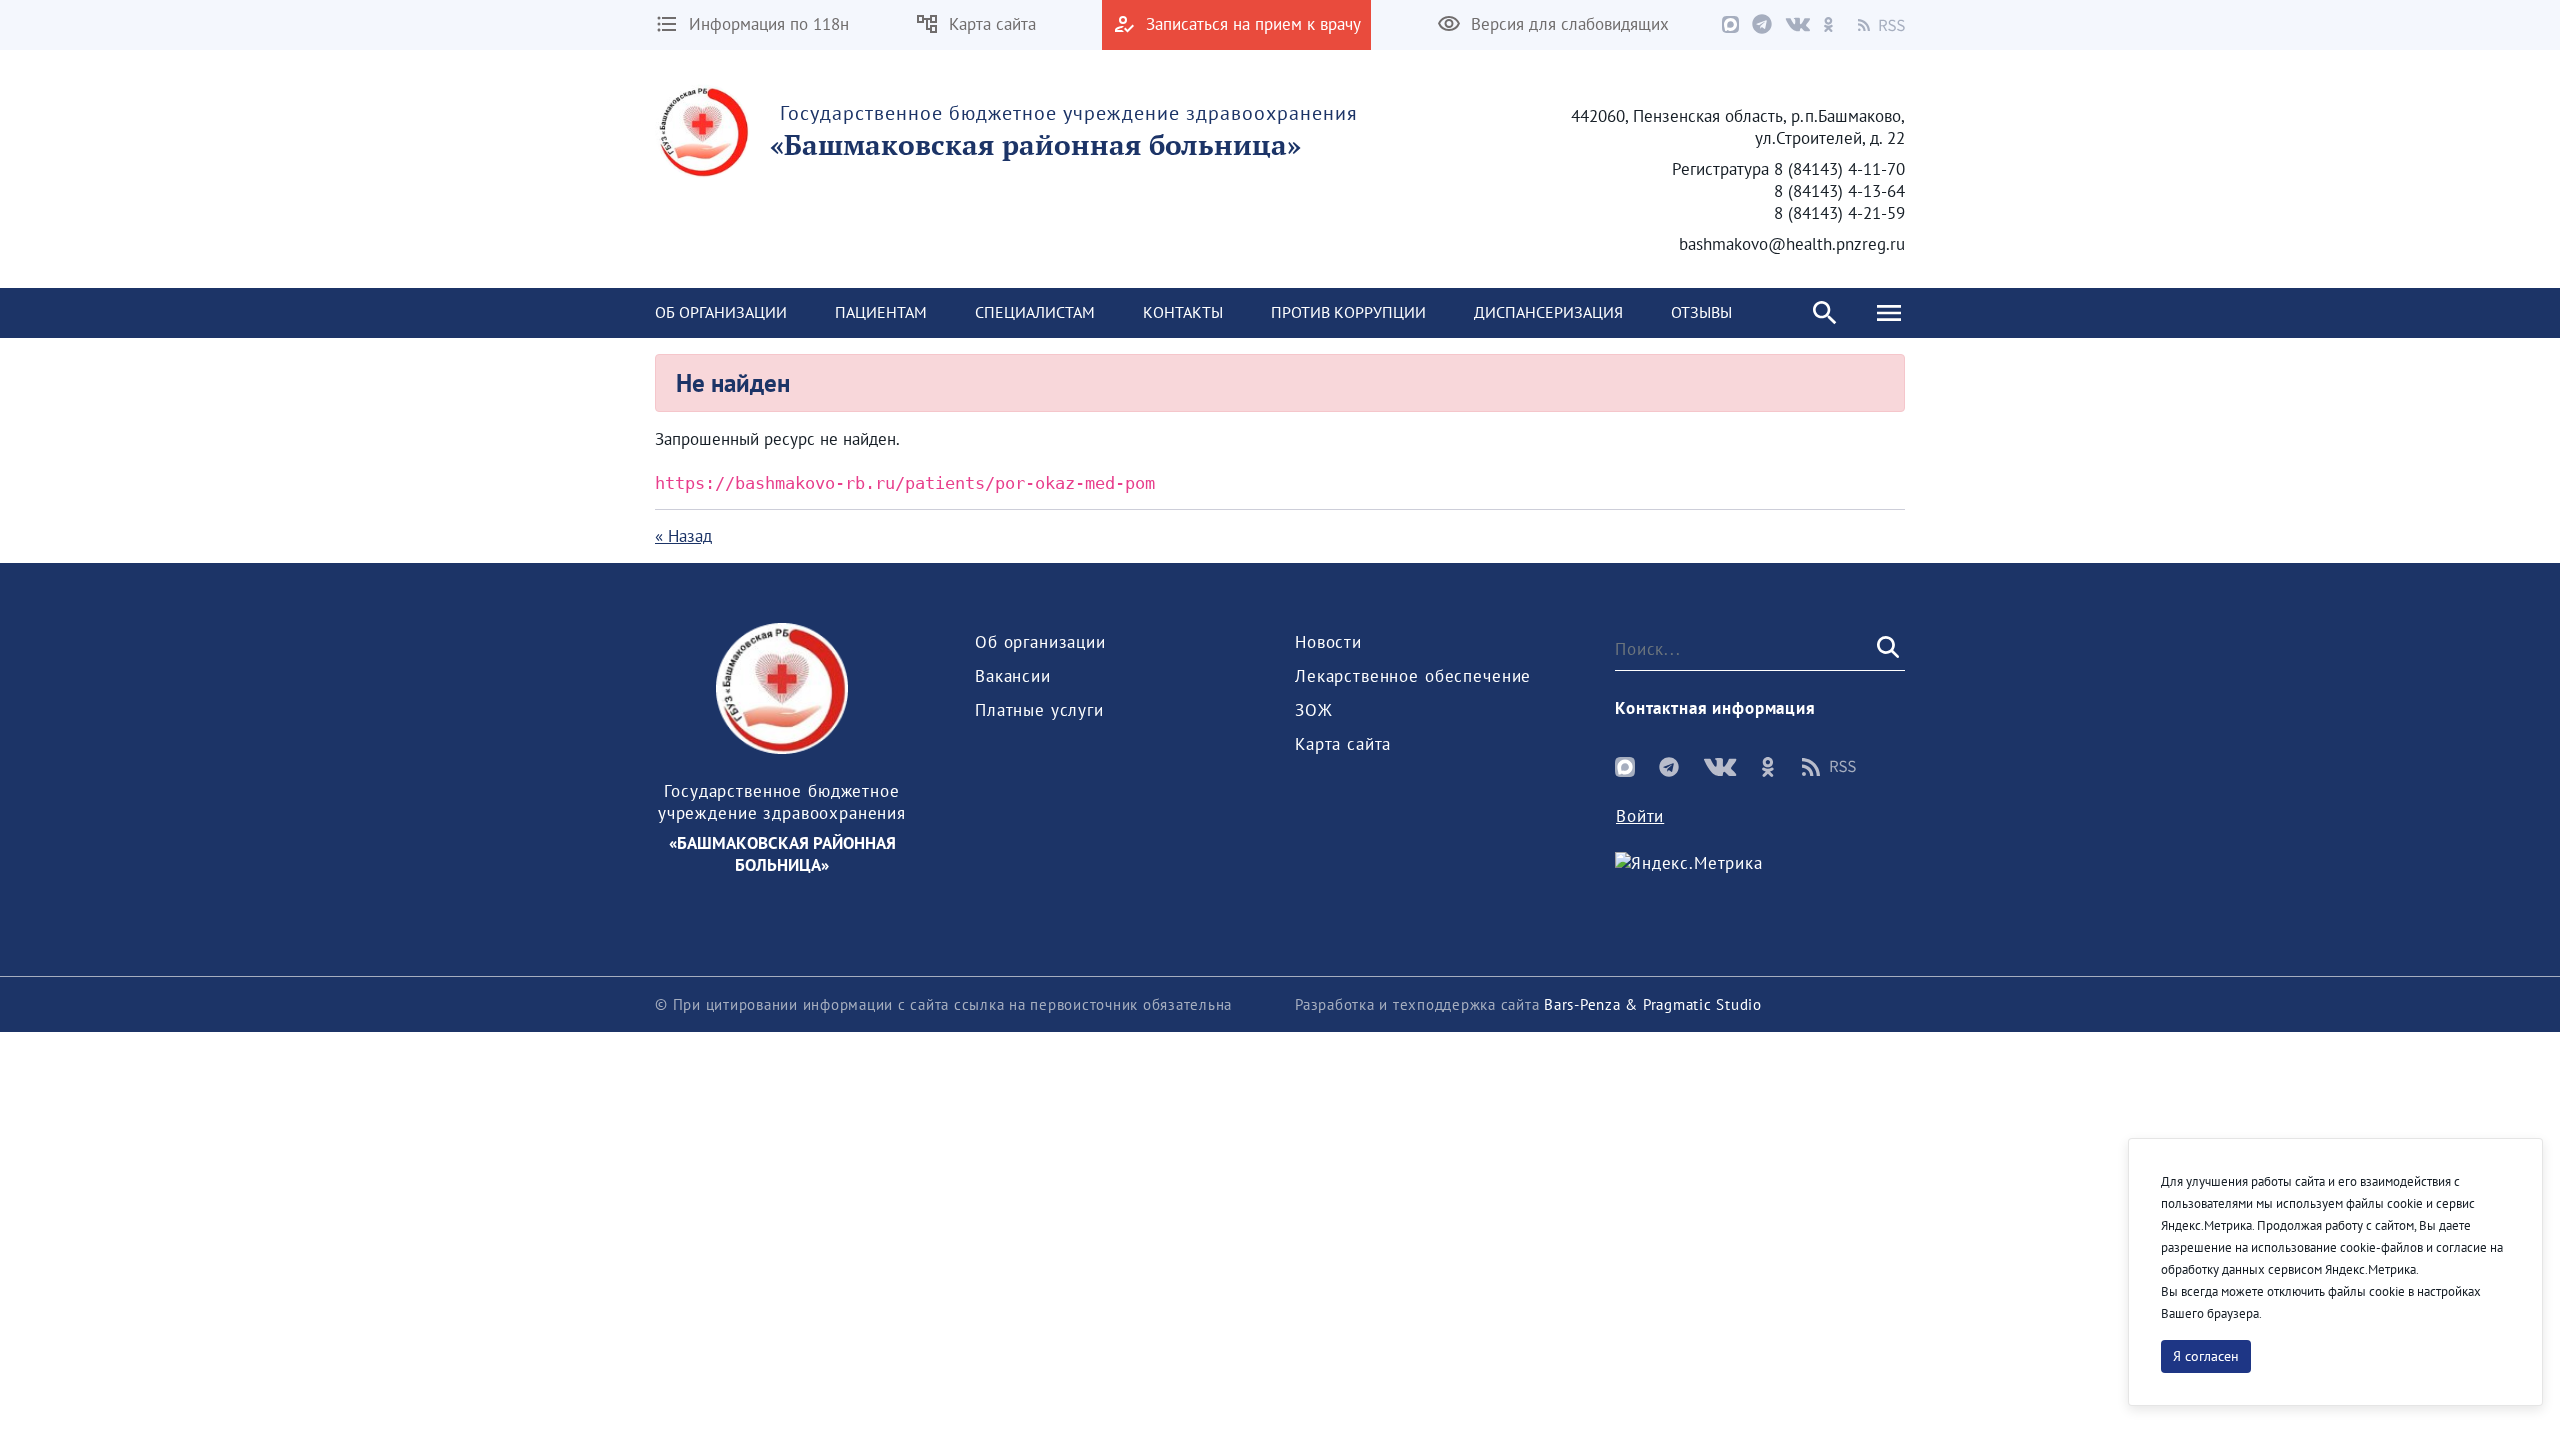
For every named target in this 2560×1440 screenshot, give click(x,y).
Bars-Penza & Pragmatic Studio (1653, 1004)
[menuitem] (721, 313)
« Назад (683, 536)
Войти (1640, 816)
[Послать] (1886, 648)
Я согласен (2206, 1356)
